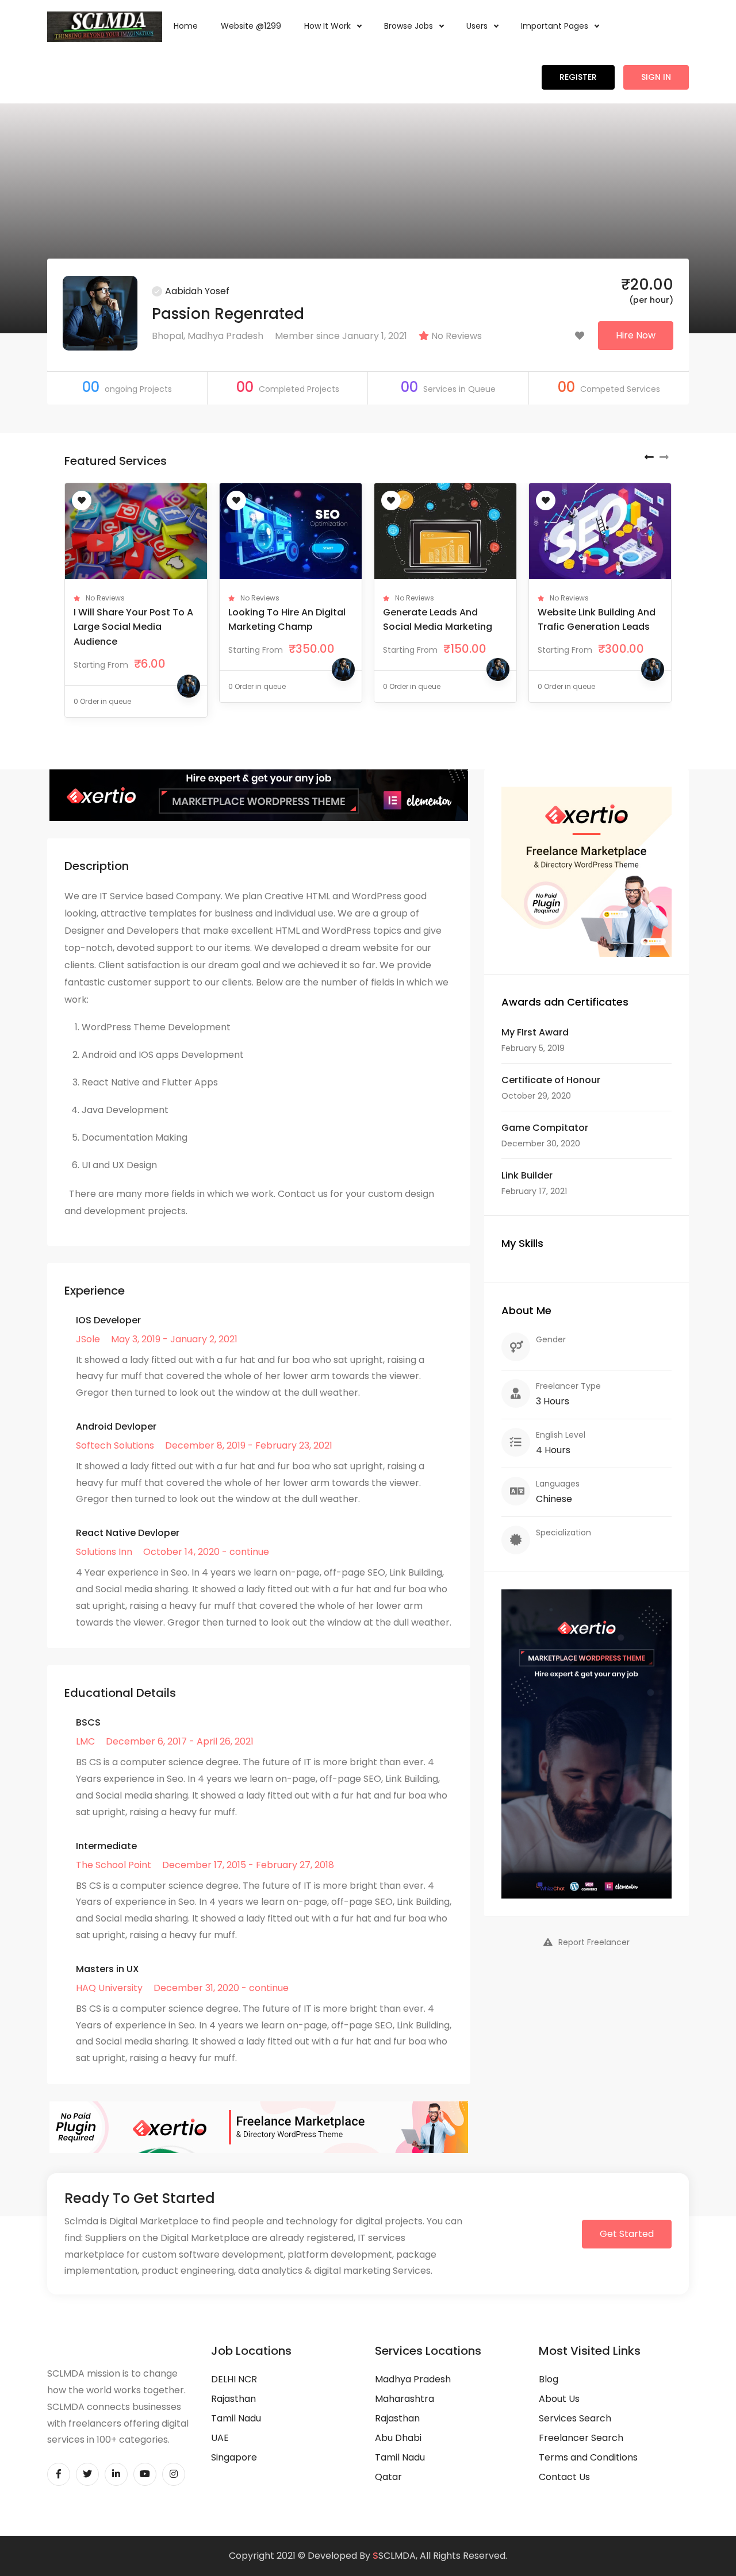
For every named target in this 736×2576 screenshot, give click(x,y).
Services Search (575, 2418)
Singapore (234, 2457)
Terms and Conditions (588, 2457)
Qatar (388, 2477)
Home (186, 26)
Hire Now (636, 335)
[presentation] (649, 457)
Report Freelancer (594, 1942)
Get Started (627, 2234)
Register (578, 77)
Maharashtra (405, 2399)
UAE (220, 2438)
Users (478, 26)
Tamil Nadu (236, 2418)
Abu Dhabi (398, 2438)
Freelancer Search (581, 2438)
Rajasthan (233, 2399)
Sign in (656, 77)
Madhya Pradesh (413, 2379)
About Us (559, 2399)
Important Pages (556, 26)
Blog (549, 2379)
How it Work (329, 26)
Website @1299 (251, 26)
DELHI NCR (234, 2379)
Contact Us (564, 2477)
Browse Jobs (410, 26)
